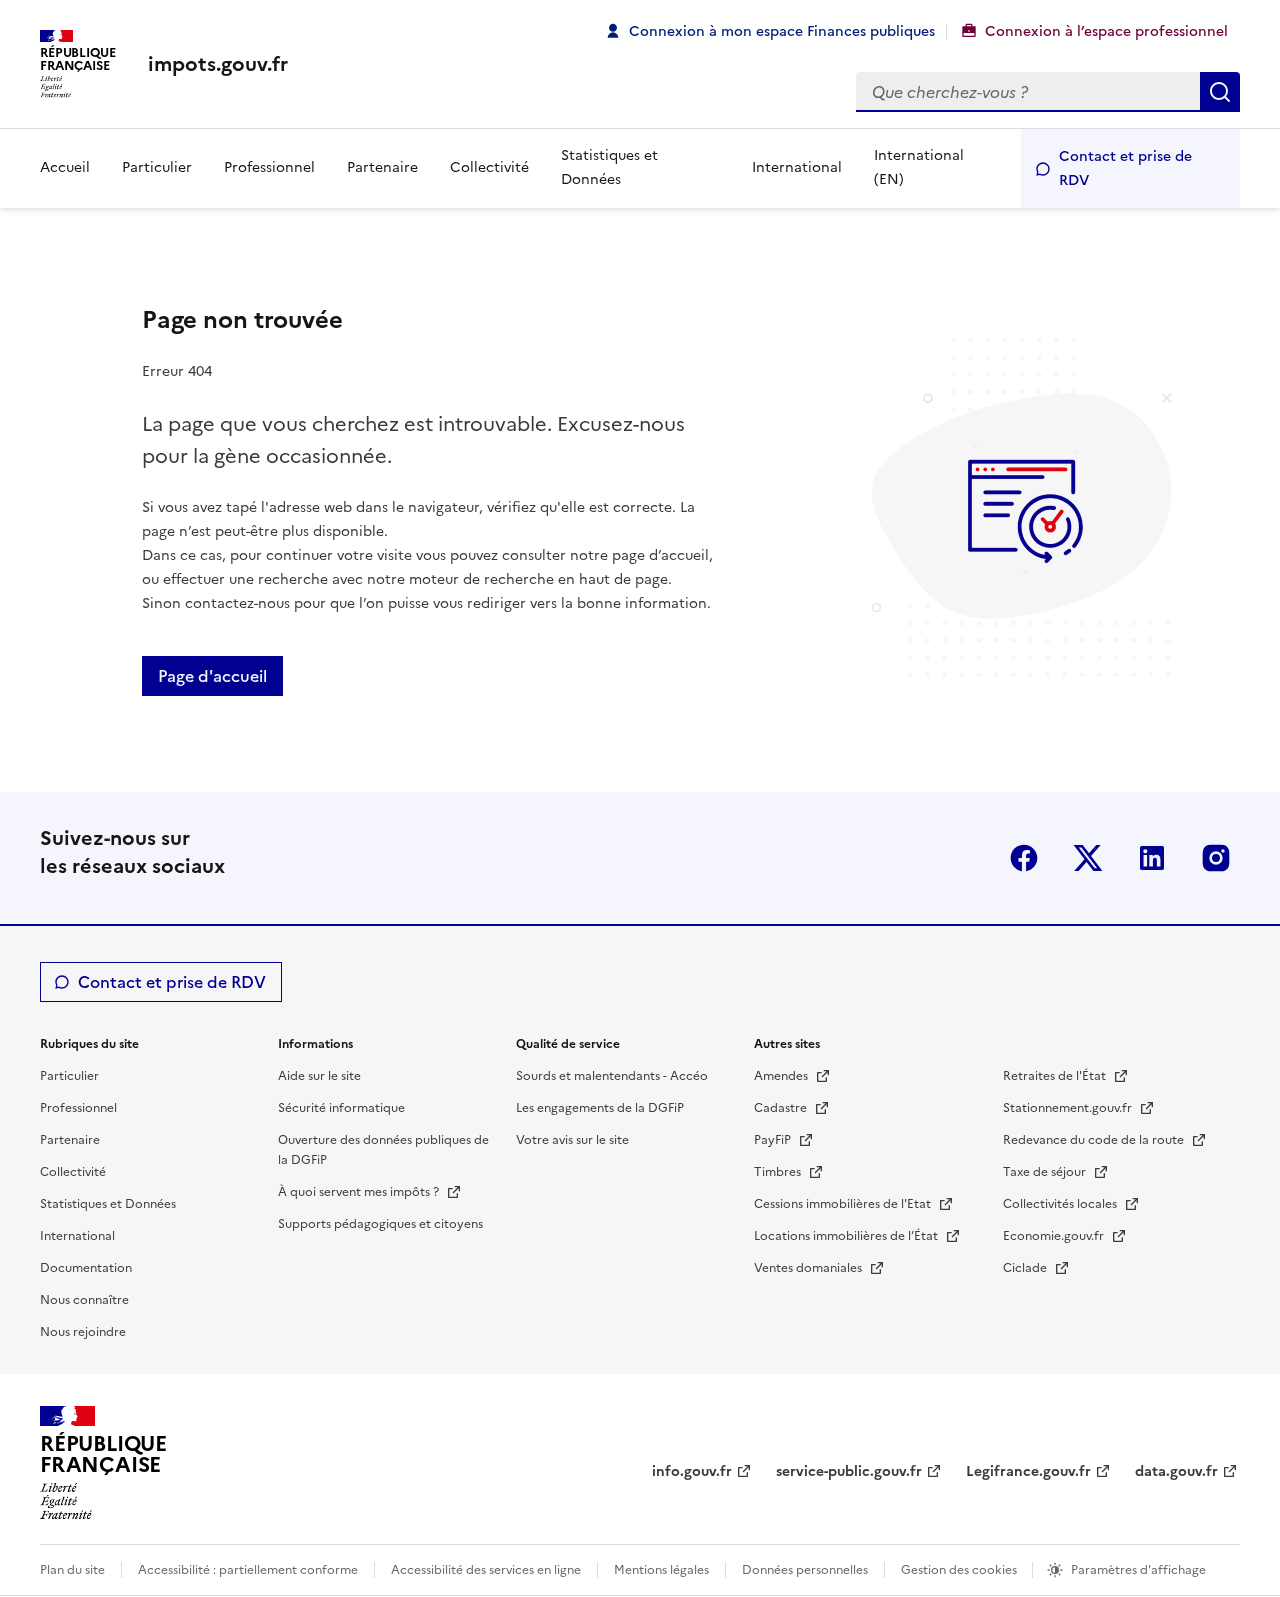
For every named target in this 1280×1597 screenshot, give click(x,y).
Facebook (1024, 858)
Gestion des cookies (960, 1570)
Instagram (1216, 858)
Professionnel (269, 167)
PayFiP (774, 1140)
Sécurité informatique (341, 1108)
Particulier (157, 167)
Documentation (86, 1268)
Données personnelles (805, 1570)
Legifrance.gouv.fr (1028, 1471)
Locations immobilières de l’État (847, 1236)
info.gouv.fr (692, 1471)
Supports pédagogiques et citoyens (380, 1224)
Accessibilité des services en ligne (486, 1570)
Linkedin (1152, 858)
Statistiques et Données (609, 167)
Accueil (65, 167)
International (797, 167)
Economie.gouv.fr (1055, 1236)
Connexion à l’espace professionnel (1106, 31)
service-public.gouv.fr (849, 1471)
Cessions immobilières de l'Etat (844, 1204)
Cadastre (782, 1108)
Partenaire (382, 167)
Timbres (779, 1172)
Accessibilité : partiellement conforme (248, 1570)
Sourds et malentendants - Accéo (612, 1076)
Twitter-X (1088, 858)
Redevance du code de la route (1095, 1140)
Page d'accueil (212, 676)
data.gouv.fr (1176, 1471)
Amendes (782, 1076)
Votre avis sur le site (572, 1140)
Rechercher (1220, 92)
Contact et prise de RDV (1125, 168)
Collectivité (489, 167)
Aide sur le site (319, 1076)
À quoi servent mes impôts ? (360, 1192)
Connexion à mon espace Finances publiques (782, 31)
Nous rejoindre (83, 1332)
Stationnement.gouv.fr (1069, 1108)
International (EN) (919, 167)
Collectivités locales (1061, 1204)
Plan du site (72, 1570)
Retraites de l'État (1056, 1076)
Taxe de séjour (1046, 1172)
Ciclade (1026, 1268)
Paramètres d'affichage (1138, 1570)
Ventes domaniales (809, 1268)
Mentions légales (661, 1570)
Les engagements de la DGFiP (600, 1108)
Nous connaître (84, 1300)
